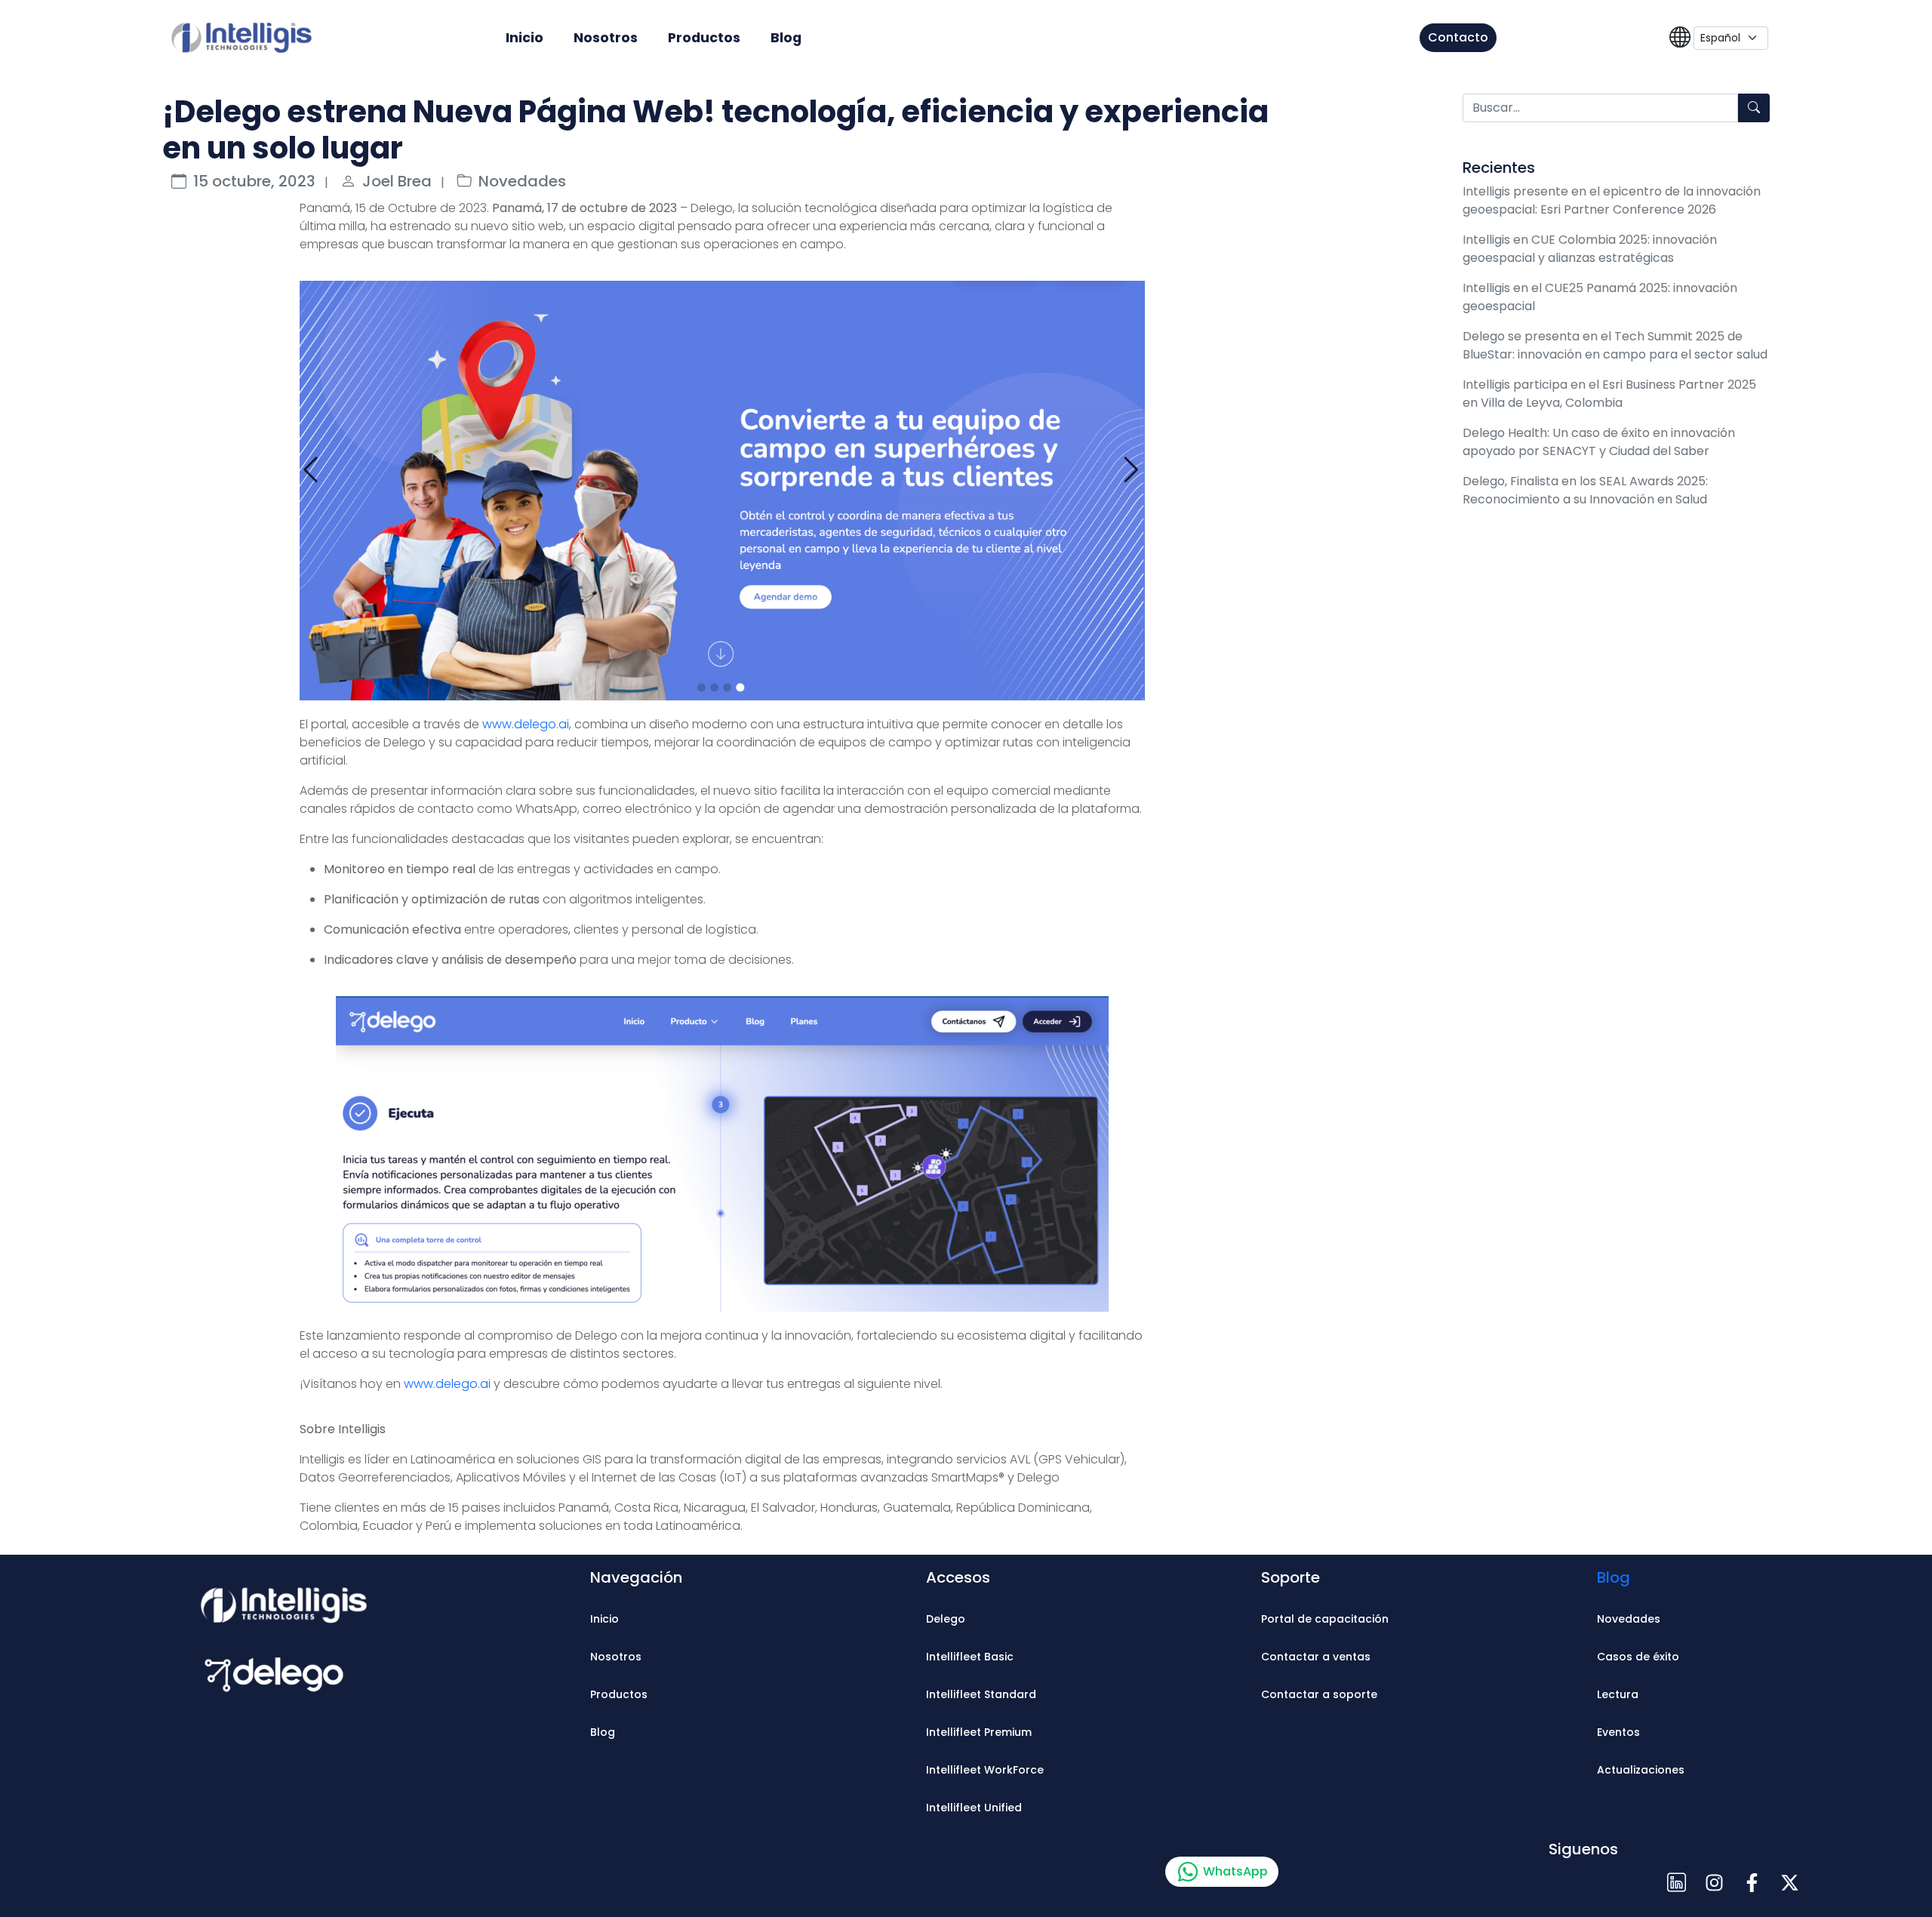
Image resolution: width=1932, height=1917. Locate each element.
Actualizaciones (1641, 1770)
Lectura (1618, 1694)
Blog (786, 38)
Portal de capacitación (1325, 1619)
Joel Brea (397, 181)
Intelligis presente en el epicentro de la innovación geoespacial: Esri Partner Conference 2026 (1612, 200)
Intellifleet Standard (981, 1694)
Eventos (1618, 1732)
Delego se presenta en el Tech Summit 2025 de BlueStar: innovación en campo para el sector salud (1615, 345)
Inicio (525, 38)
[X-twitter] (1789, 1883)
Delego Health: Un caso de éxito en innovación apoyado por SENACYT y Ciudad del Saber (1599, 442)
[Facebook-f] (1752, 1883)
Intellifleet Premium (979, 1732)
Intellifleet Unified (974, 1808)
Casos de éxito (1638, 1657)
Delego (946, 1619)
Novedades (522, 181)
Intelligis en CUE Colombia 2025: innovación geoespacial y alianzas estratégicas (1590, 249)
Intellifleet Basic (970, 1657)
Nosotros (606, 38)
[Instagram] (1714, 1883)
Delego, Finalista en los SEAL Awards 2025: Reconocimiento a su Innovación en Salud (1585, 490)
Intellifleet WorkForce (985, 1770)
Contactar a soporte (1319, 1694)
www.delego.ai (526, 724)
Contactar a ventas (1316, 1657)
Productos (704, 38)
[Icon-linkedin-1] (1676, 1883)
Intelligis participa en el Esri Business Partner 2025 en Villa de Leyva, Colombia (1609, 394)
